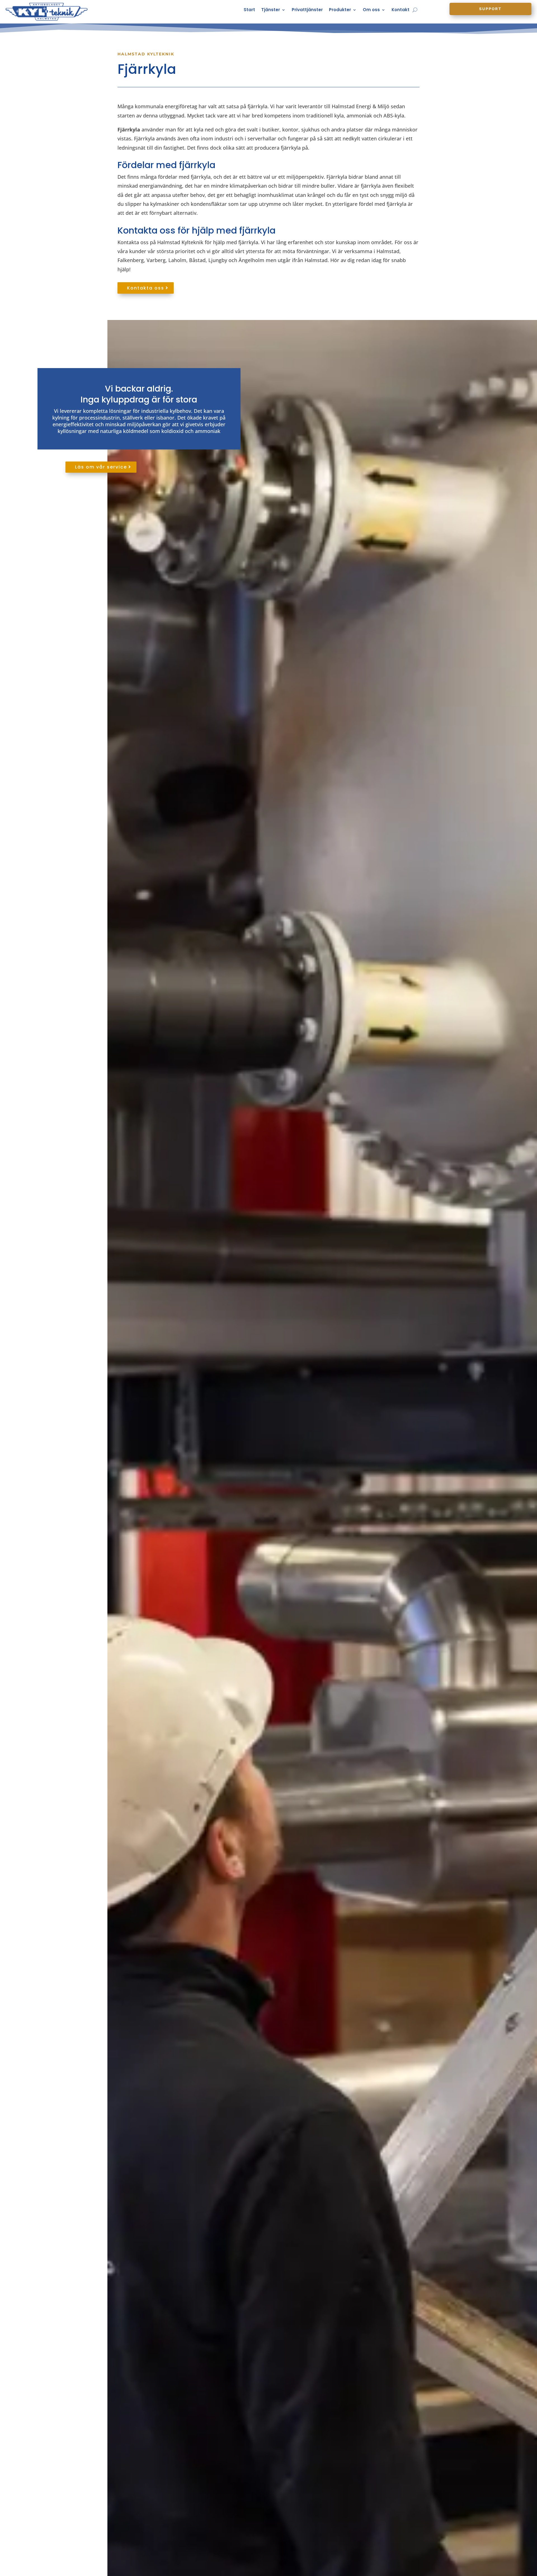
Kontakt (401, 10)
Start (249, 10)
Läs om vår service (101, 467)
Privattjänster (307, 10)
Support (490, 9)
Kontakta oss (146, 288)
